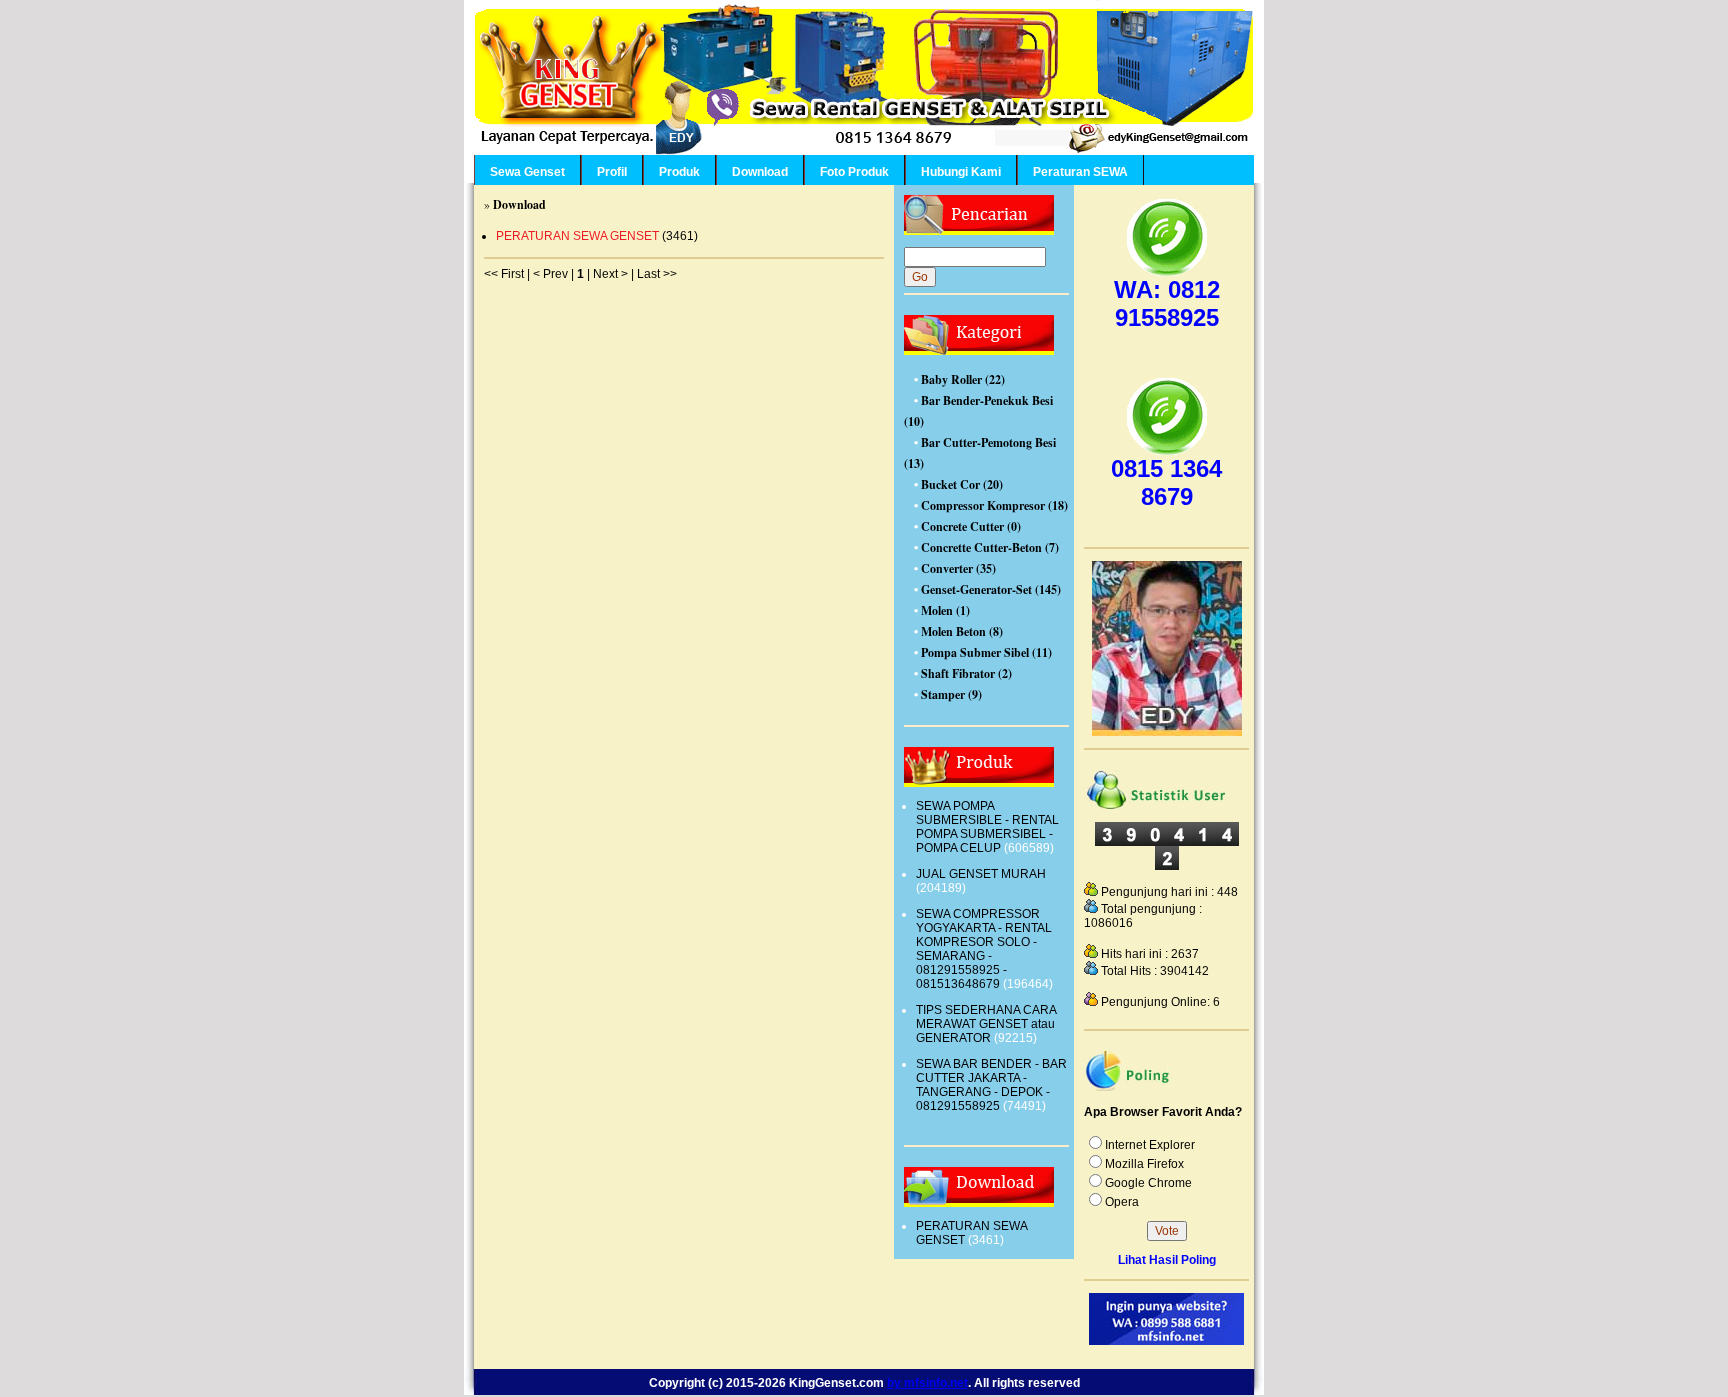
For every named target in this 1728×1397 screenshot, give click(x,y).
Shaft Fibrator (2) (966, 673)
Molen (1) (945, 610)
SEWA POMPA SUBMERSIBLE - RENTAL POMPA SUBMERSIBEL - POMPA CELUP (987, 827)
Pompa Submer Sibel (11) (986, 652)
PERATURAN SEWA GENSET (577, 236)
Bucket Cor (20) (962, 484)
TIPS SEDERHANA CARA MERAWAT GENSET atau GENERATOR (986, 1024)
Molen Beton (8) (962, 631)
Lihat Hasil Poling (1167, 1260)
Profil (612, 172)
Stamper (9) (951, 694)
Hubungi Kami (961, 172)
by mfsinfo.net (927, 1382)
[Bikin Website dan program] (1166, 1341)
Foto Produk (854, 172)
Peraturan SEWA (1080, 172)
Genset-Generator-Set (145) (991, 589)
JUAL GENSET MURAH (981, 874)
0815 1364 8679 (1166, 482)
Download (760, 172)
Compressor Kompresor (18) (994, 505)
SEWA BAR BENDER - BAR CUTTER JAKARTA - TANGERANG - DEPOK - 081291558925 (991, 1085)
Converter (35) (958, 568)
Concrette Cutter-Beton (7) (990, 547)
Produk (679, 172)
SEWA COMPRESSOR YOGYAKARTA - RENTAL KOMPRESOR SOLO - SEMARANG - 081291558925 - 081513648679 (984, 949)
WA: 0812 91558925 (1167, 303)
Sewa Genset (527, 172)
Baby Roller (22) (963, 379)
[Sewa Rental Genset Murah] (1167, 732)
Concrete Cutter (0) (971, 526)
